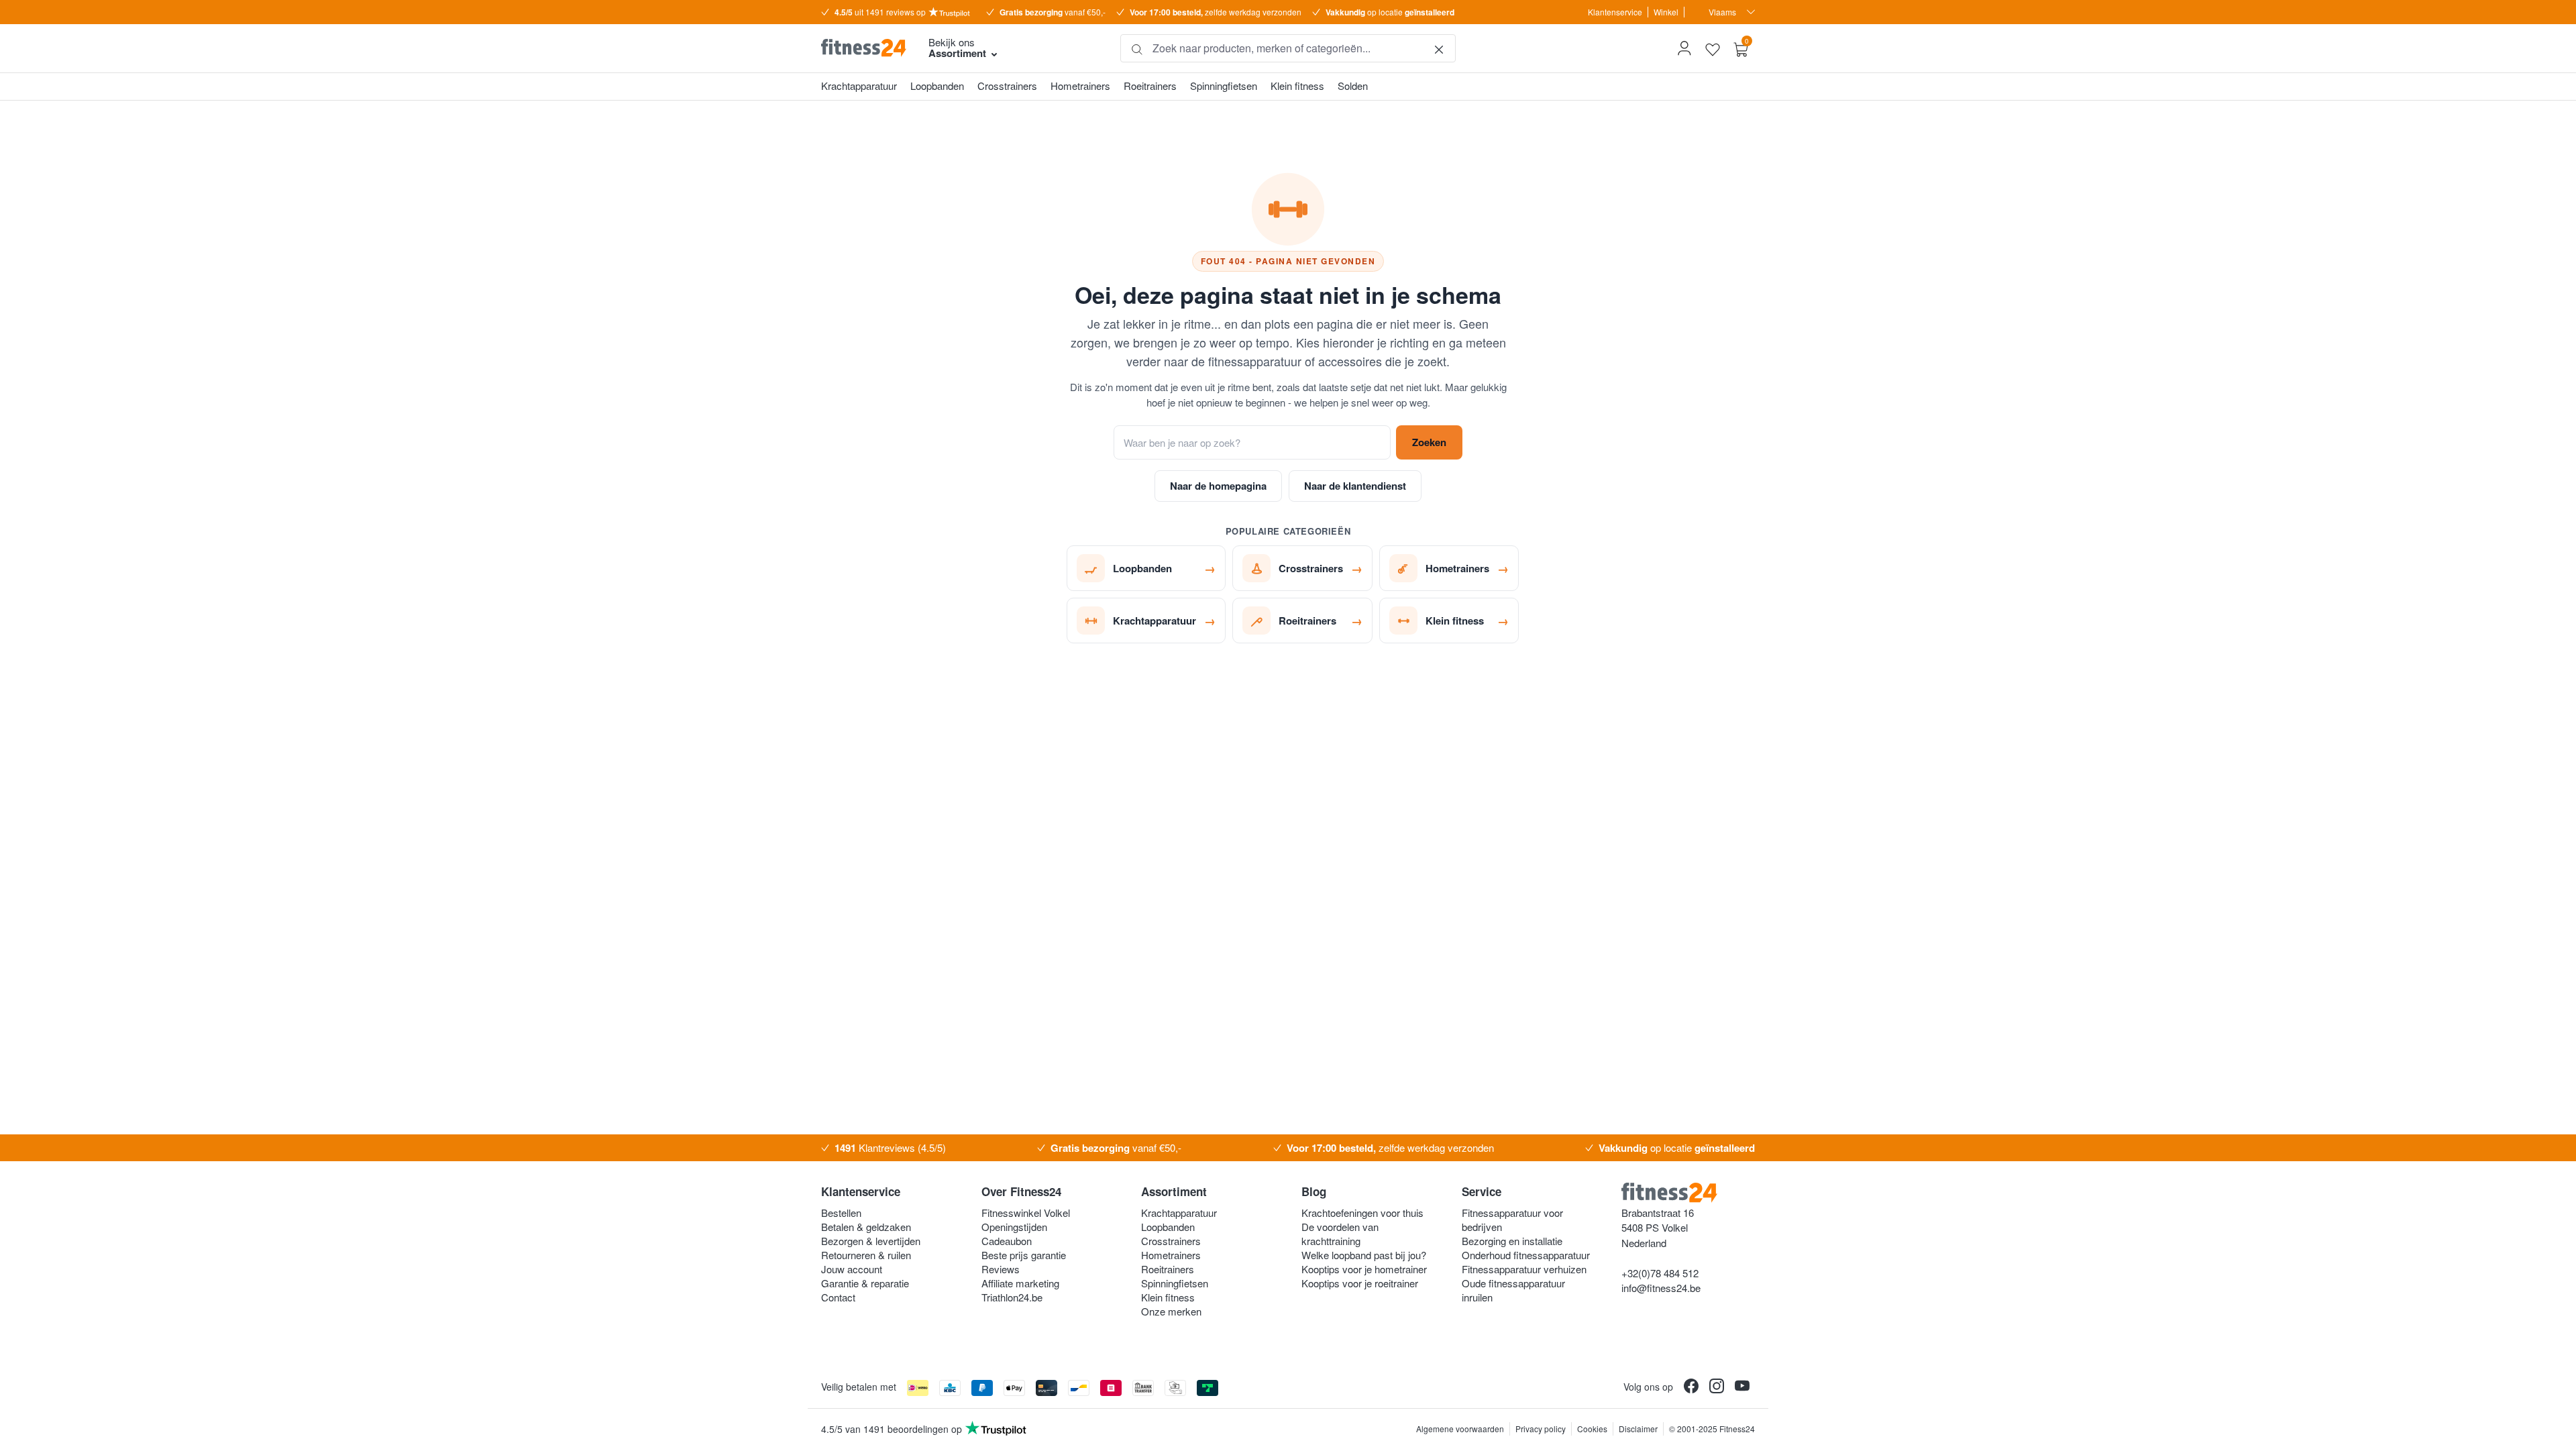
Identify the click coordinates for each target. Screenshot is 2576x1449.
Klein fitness (1168, 1297)
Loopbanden (1168, 1227)
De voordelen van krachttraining (1340, 1234)
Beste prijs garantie (1024, 1255)
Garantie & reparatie (865, 1283)
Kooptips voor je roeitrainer (1360, 1283)
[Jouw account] (1684, 48)
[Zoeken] (1137, 48)
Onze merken (1171, 1311)
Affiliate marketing (1020, 1283)
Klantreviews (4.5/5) (890, 1148)
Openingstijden (1014, 1227)
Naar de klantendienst (1355, 486)
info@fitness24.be (1661, 1288)
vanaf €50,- (1053, 12)
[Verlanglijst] (1713, 48)
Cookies (1592, 1429)
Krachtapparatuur (1179, 1213)
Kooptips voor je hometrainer (1364, 1269)
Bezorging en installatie (1512, 1241)
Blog (1314, 1191)
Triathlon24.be (1012, 1297)
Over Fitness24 (1021, 1191)
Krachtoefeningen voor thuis (1362, 1213)
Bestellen (841, 1213)
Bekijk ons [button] (957, 48)
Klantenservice (1615, 12)
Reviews (1001, 1269)
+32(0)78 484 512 (1660, 1273)
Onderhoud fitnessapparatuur (1526, 1255)
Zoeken (1429, 442)
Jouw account (852, 1269)
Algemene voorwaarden (1460, 1429)
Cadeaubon (1007, 1241)
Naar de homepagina (1218, 486)
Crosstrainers (1171, 1241)
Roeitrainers (1168, 1269)
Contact (838, 1297)
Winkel (1666, 12)
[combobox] (1288, 48)
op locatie (1390, 12)
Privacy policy (1541, 1429)
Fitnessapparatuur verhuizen (1524, 1269)
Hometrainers (1171, 1255)
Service (1482, 1191)
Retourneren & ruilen (866, 1255)
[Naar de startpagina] (864, 48)
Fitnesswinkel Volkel (1026, 1213)
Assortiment (1174, 1191)
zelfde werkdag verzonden (1216, 12)
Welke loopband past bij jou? (1364, 1255)
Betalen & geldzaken (866, 1227)
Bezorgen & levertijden (871, 1241)
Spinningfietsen (1175, 1283)
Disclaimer (1638, 1429)
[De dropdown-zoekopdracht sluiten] (1439, 48)
